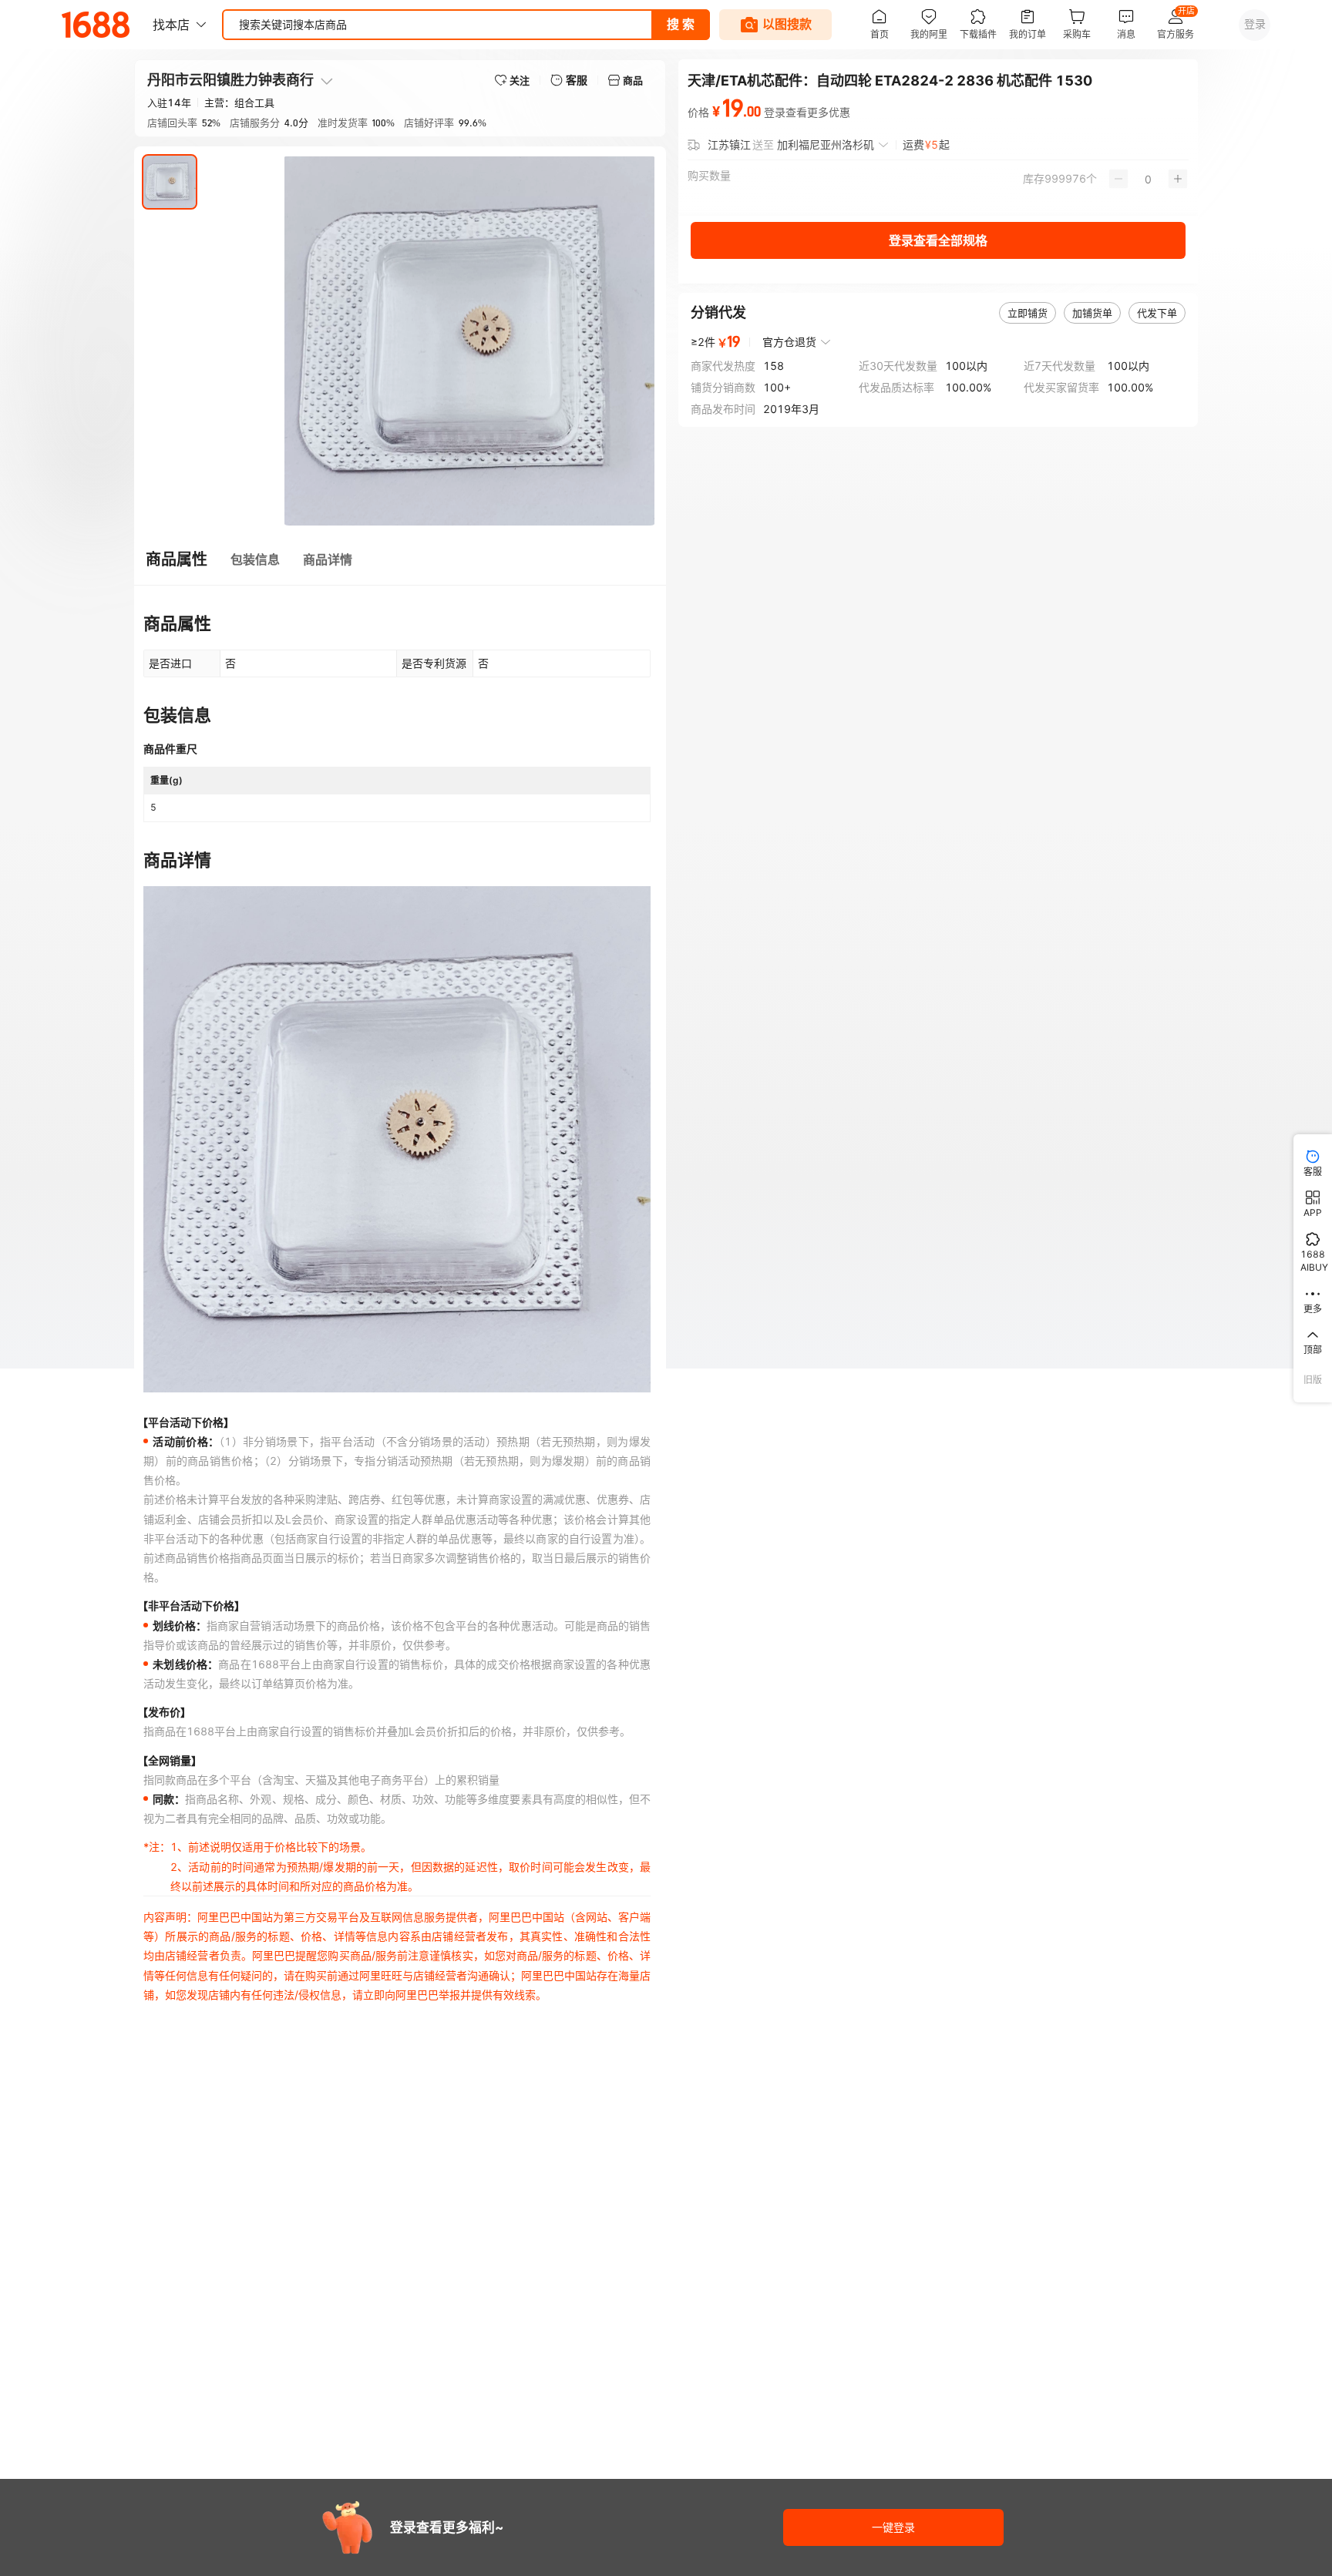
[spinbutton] (1148, 179)
